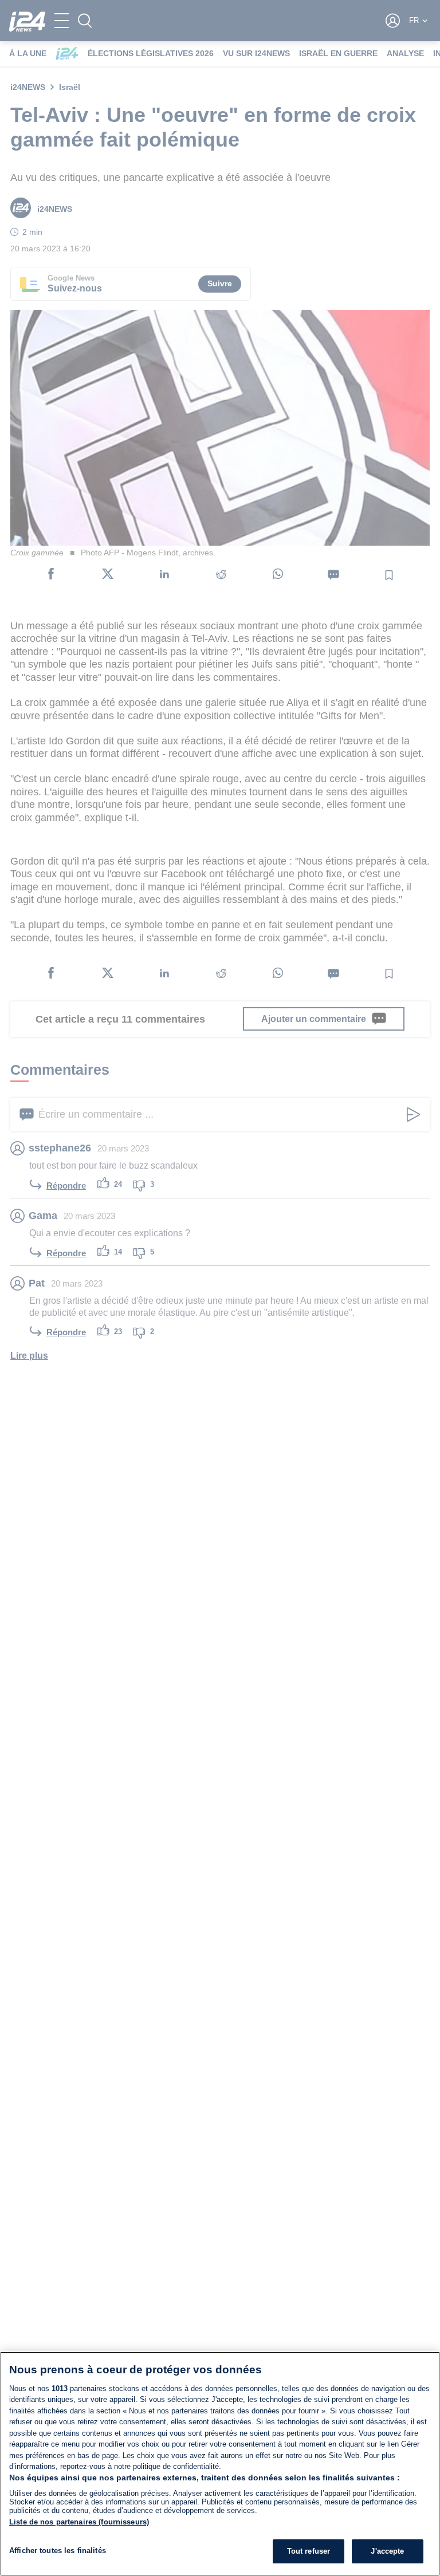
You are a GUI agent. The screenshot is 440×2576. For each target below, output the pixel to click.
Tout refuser (309, 2551)
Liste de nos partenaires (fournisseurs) (79, 2522)
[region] (220, 2464)
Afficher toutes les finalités (58, 2551)
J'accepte (387, 2551)
